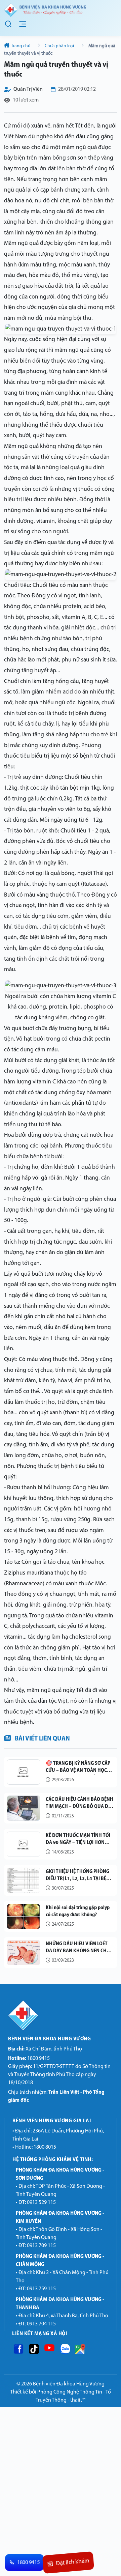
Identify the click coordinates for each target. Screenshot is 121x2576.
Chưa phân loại (59, 46)
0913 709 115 (41, 2246)
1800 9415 (29, 2059)
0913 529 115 (41, 2203)
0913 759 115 (41, 2289)
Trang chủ (21, 46)
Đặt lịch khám (72, 2563)
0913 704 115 (41, 2324)
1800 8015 (45, 2147)
